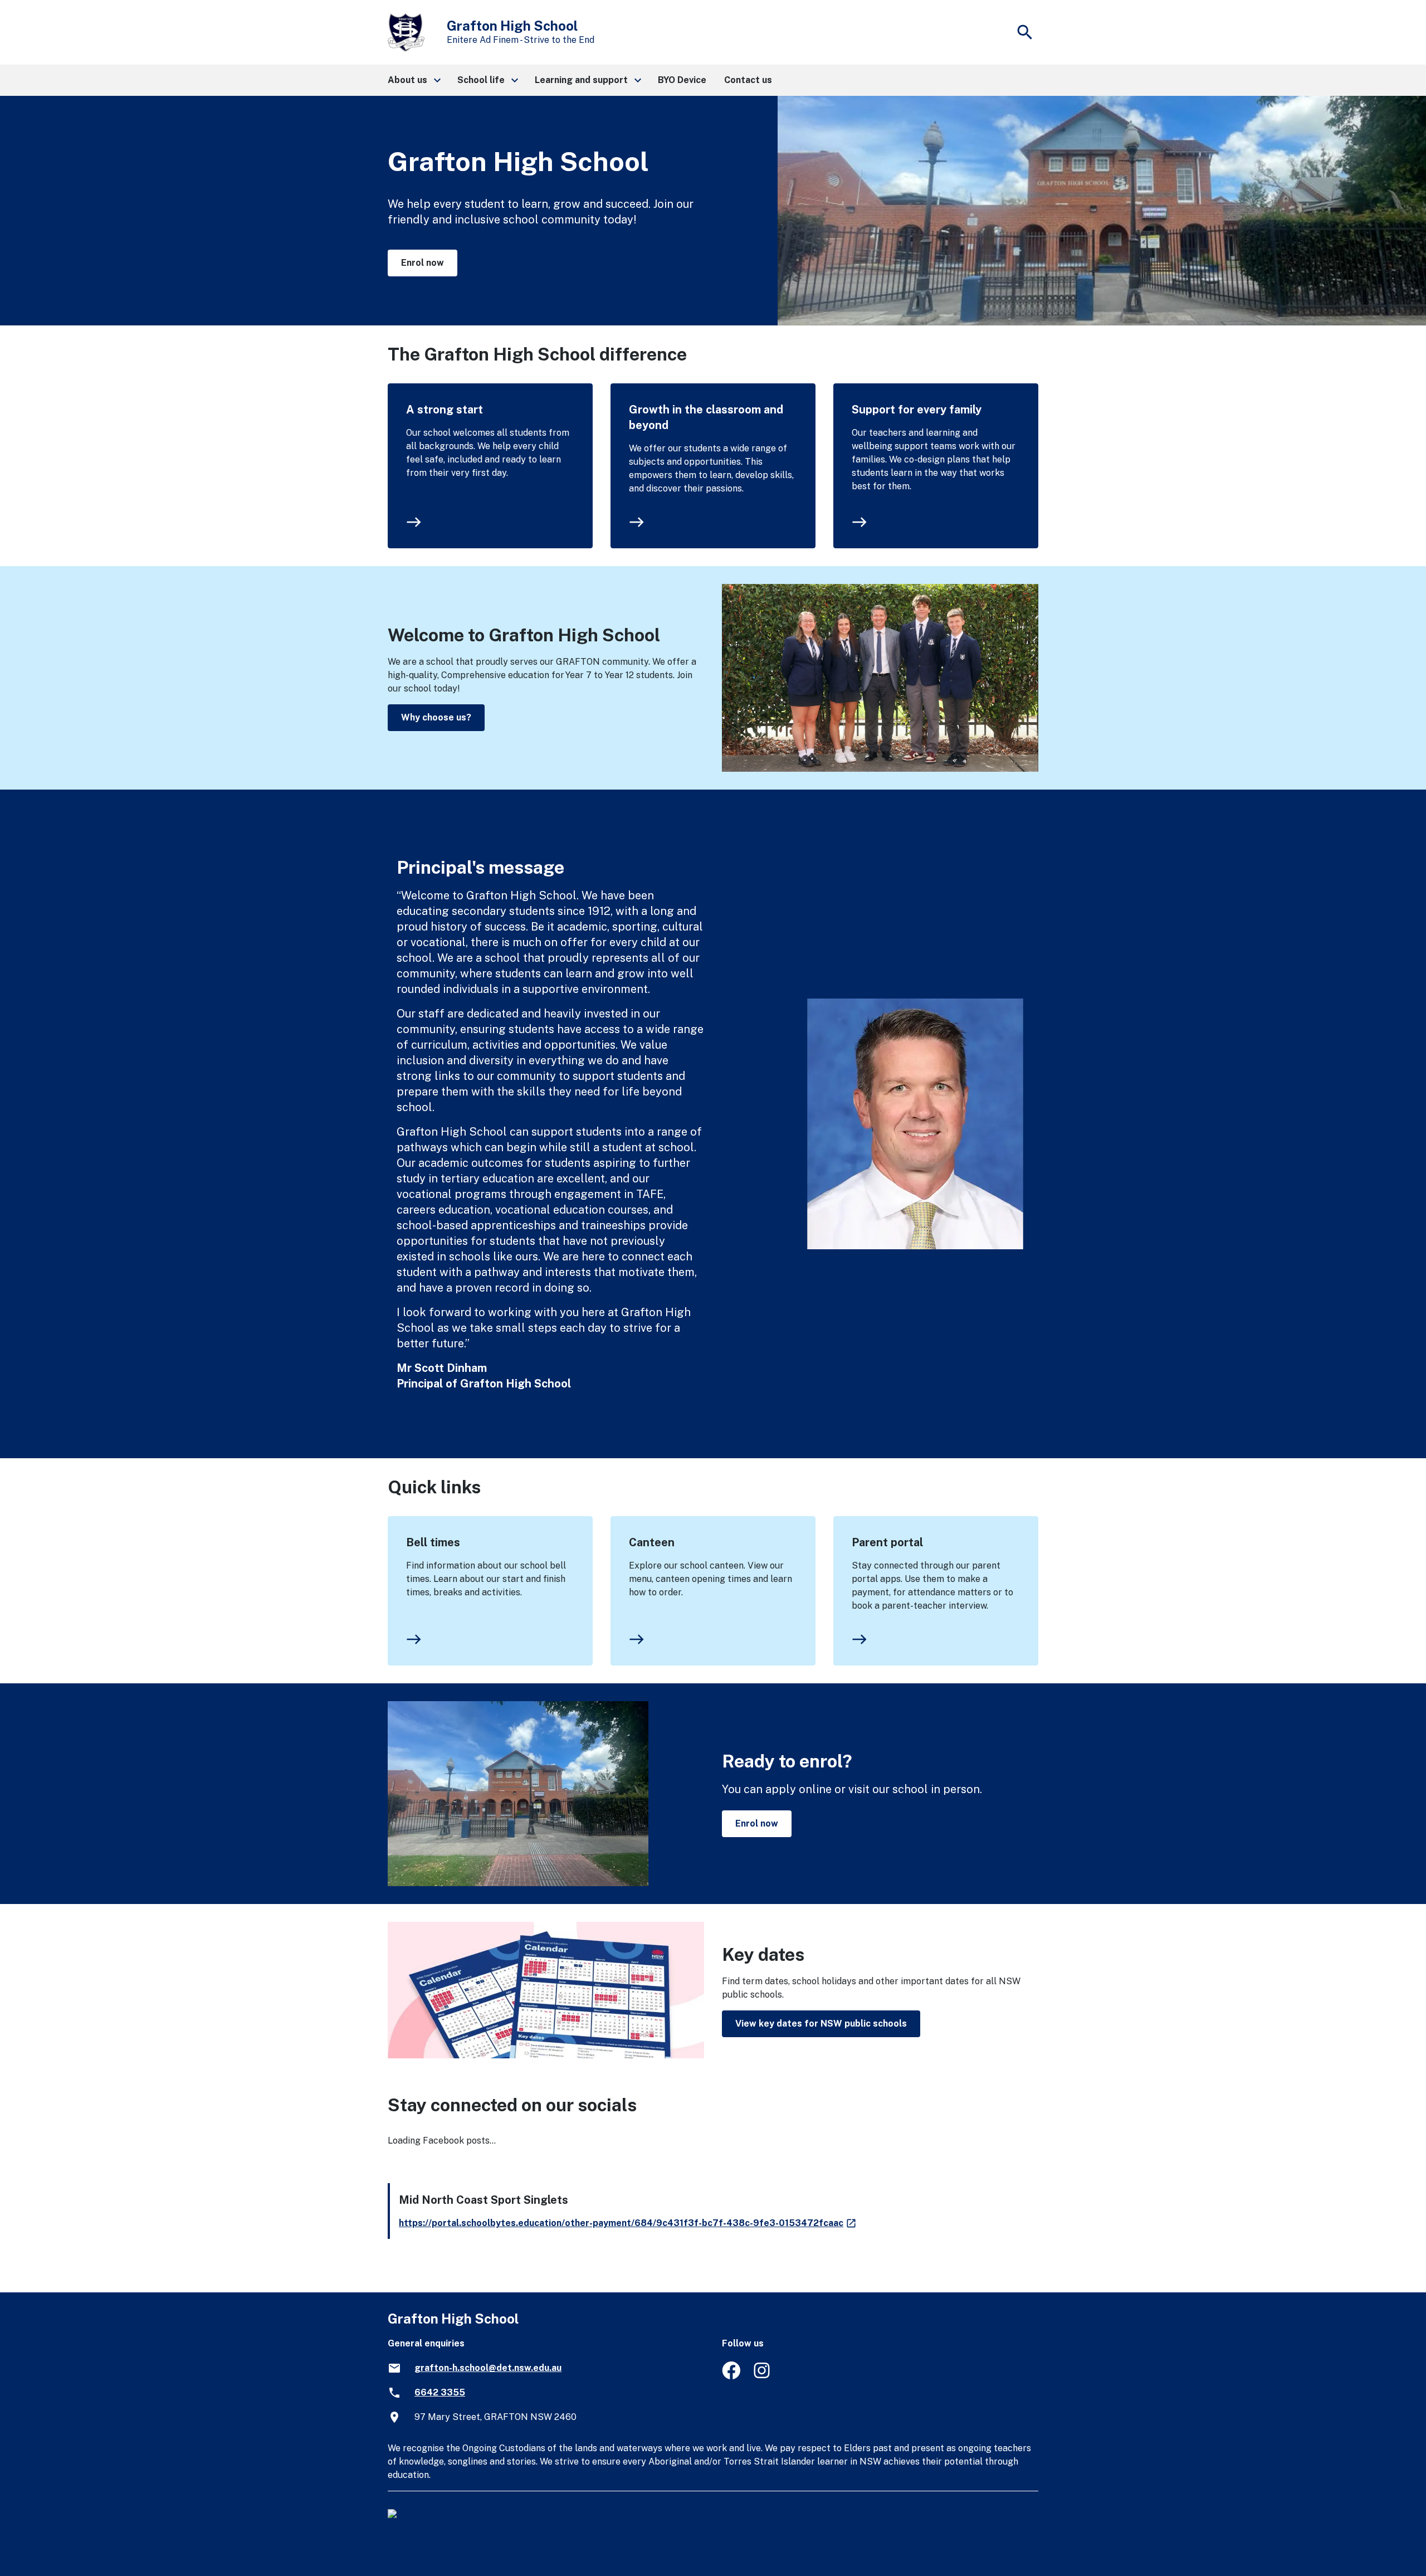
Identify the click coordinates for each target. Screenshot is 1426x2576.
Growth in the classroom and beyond (706, 417)
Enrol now (423, 263)
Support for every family (917, 410)
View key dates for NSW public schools (821, 2024)
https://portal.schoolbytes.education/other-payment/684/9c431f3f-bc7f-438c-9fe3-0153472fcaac (628, 2223)
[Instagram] (763, 2376)
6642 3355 (440, 2392)
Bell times (433, 1542)
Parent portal (887, 1542)
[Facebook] (731, 2376)
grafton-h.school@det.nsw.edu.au (488, 2368)
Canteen (652, 1542)
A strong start (445, 410)
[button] (414, 80)
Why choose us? (436, 717)
